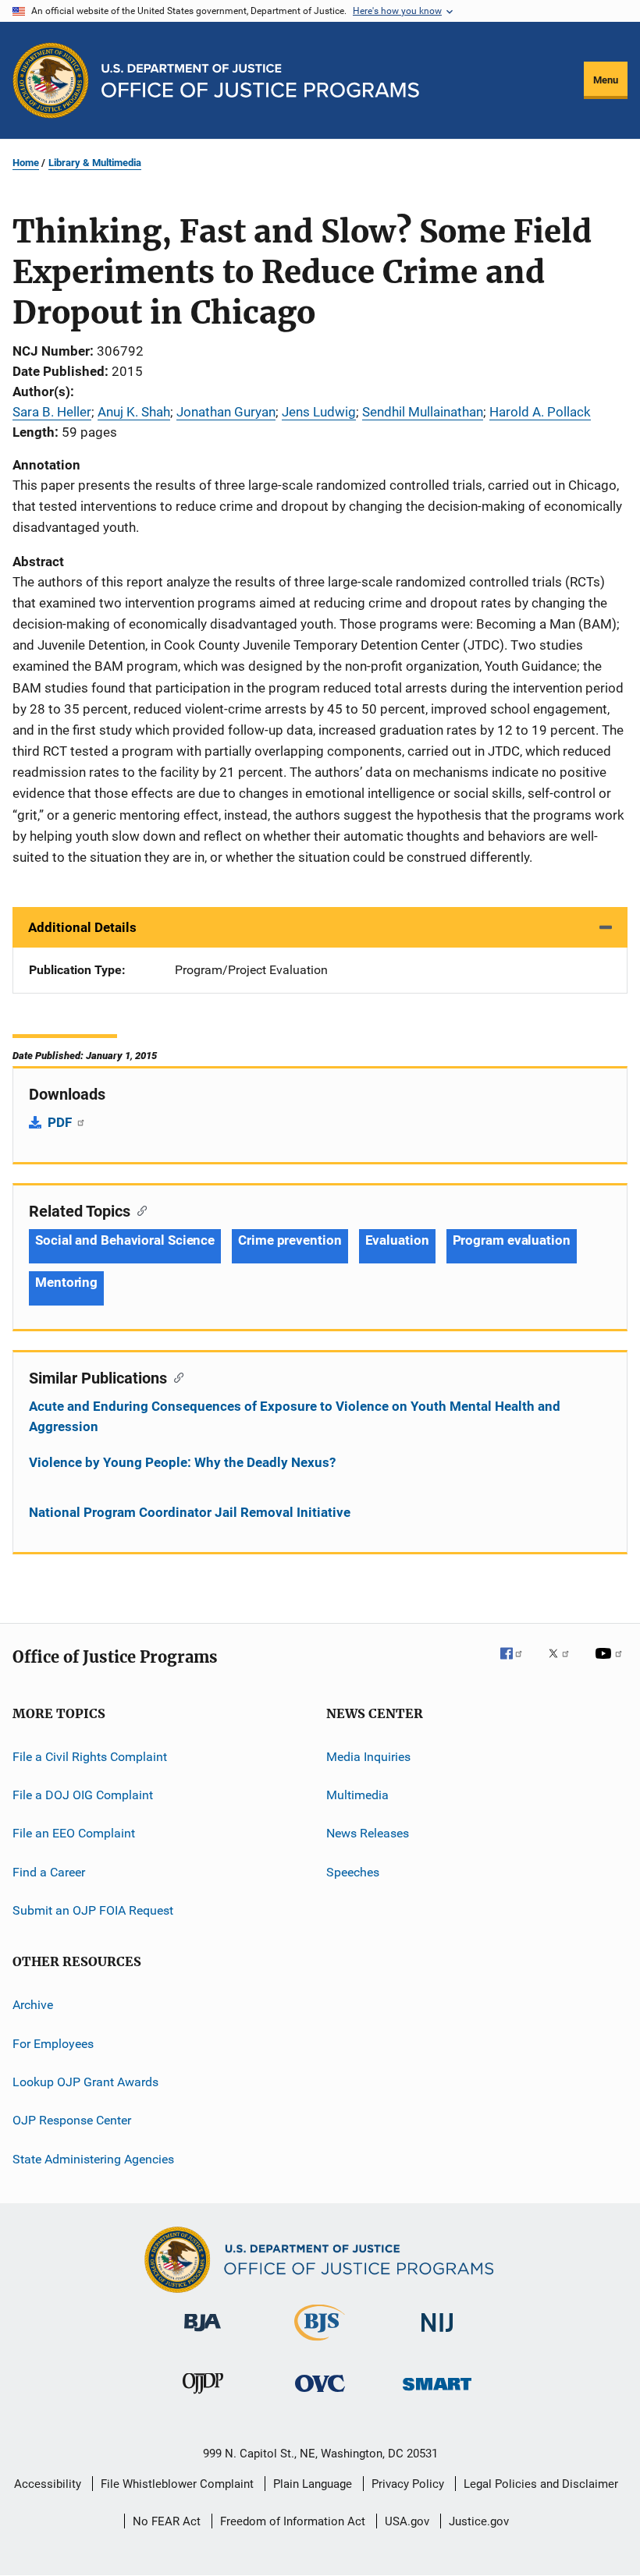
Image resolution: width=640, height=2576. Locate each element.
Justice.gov (479, 2521)
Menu (606, 80)
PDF (61, 1122)
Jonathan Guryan (226, 412)
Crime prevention (290, 1240)
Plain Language (313, 2484)
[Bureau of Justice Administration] (203, 2334)
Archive (33, 2005)
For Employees (53, 2044)
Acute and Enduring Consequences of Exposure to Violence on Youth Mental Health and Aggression (295, 1416)
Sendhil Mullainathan (423, 412)
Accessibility (48, 2484)
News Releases (368, 1833)
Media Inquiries (368, 1756)
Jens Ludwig (319, 412)
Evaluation (397, 1240)
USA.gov (407, 2521)
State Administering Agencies (93, 2159)
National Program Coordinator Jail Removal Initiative (190, 1512)
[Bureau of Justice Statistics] (320, 2344)
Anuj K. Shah (134, 412)
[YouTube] (611, 1664)
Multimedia (357, 1795)
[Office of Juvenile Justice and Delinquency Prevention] (203, 2397)
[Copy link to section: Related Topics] (139, 1210)
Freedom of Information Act (293, 2521)
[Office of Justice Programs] (51, 80)
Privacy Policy (408, 2484)
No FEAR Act (167, 2521)
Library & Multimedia (95, 163)
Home (26, 163)
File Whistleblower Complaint (177, 2484)
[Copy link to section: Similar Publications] (175, 1377)
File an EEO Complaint (74, 1833)
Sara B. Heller (52, 412)
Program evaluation (512, 1240)
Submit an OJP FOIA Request (93, 1910)
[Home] (260, 81)
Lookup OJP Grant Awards (85, 2082)
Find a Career (49, 1871)
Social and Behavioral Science (125, 1240)
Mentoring (66, 1282)
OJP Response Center (72, 2120)
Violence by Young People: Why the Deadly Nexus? (182, 1462)
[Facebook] (517, 1664)
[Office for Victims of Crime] (320, 2395)
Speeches (353, 1871)
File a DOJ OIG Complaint (83, 1795)
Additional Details (82, 927)
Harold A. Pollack (540, 412)
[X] (564, 1664)
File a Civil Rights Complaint (90, 1756)
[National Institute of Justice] (437, 2335)
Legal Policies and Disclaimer (541, 2484)
